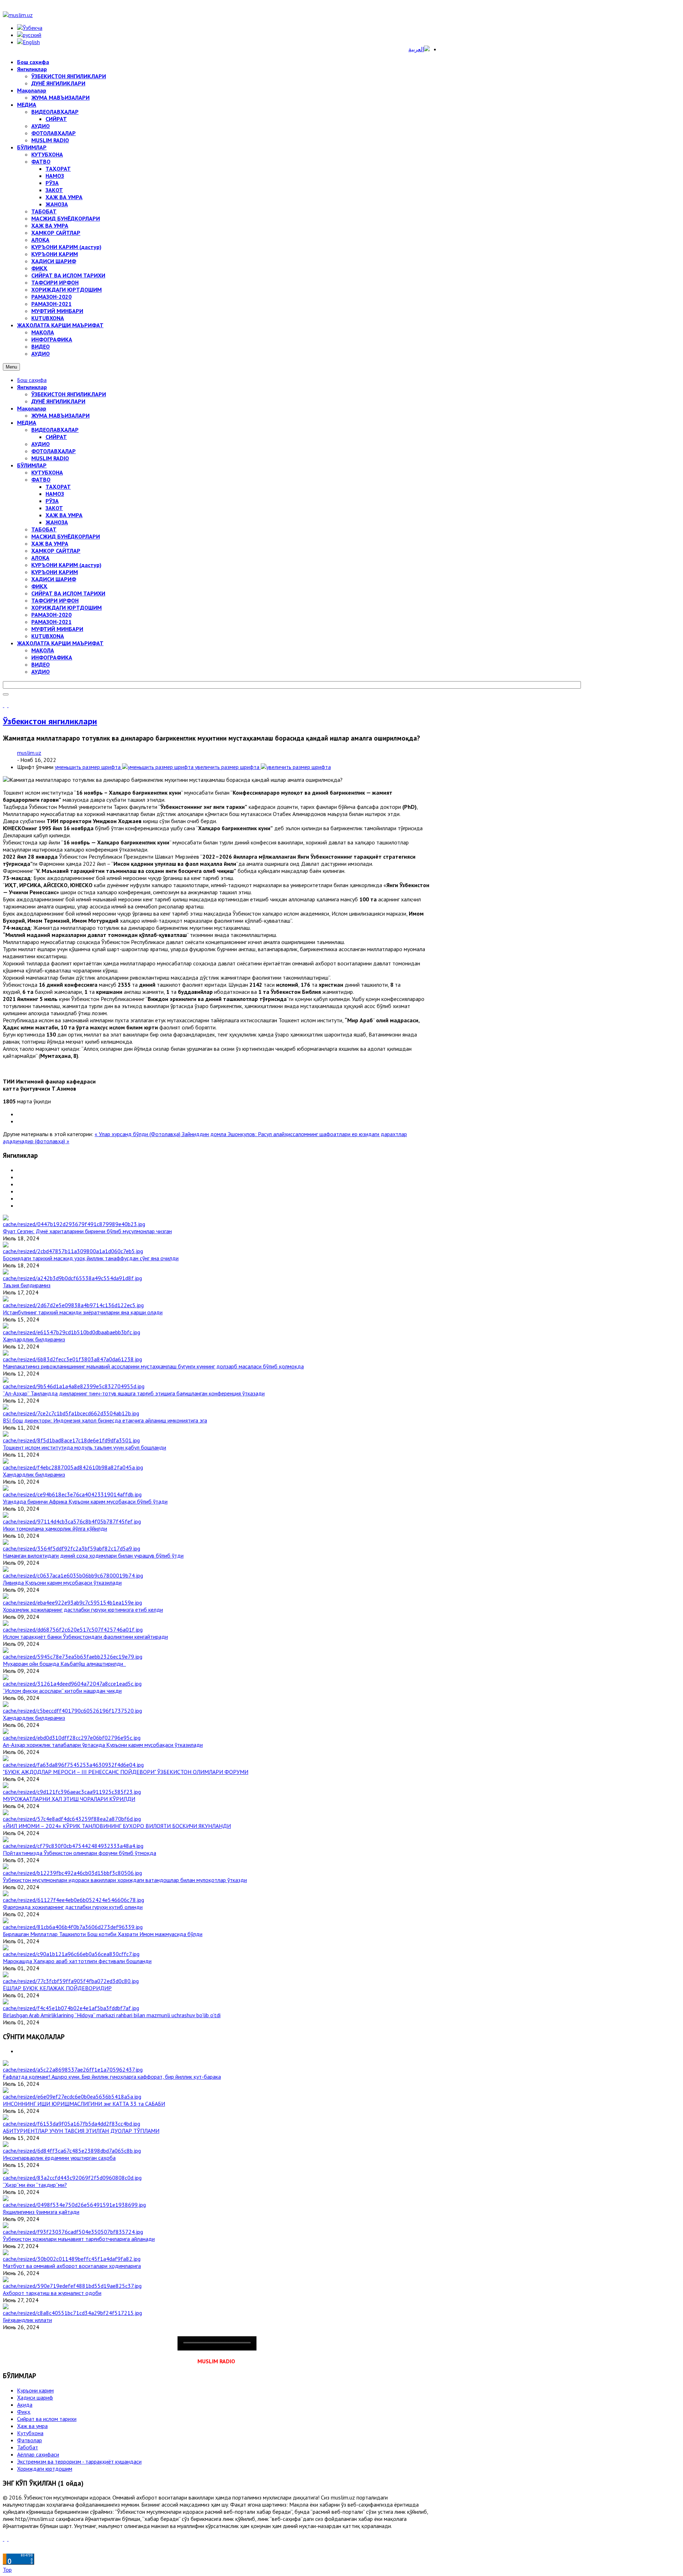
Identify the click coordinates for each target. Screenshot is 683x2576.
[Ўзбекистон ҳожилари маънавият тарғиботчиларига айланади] (73, 2232)
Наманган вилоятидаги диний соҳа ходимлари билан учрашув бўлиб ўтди (93, 1555)
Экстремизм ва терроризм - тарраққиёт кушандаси (79, 2461)
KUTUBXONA (48, 636)
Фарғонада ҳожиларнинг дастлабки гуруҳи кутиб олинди (73, 1907)
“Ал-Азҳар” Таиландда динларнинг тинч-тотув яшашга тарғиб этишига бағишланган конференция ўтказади (134, 1393)
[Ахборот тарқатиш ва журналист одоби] (72, 2286)
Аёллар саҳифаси (38, 2454)
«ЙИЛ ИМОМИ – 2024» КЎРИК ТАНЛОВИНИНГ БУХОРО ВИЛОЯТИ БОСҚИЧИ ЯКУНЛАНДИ (117, 1826)
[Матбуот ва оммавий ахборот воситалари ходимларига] (72, 2259)
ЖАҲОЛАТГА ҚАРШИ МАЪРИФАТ (60, 643)
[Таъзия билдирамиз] (72, 1278)
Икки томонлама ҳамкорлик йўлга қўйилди (55, 1528)
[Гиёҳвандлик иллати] (72, 2313)
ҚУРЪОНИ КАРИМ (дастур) (66, 565)
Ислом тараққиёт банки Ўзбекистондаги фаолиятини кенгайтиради (85, 1637)
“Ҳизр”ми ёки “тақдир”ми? (35, 2185)
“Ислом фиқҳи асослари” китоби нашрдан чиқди (62, 1691)
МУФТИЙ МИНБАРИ (57, 629)
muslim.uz (29, 753)
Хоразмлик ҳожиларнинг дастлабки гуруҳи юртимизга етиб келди (83, 1610)
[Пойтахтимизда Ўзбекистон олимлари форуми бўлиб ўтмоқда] (73, 1846)
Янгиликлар (32, 387)
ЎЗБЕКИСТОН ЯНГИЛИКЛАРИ (69, 394)
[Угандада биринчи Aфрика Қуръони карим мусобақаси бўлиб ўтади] (72, 1494)
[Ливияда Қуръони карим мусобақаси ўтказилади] (73, 1575)
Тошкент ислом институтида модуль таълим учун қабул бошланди (84, 1447)
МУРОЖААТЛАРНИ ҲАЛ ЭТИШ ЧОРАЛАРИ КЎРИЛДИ (69, 1799)
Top (7, 2570)
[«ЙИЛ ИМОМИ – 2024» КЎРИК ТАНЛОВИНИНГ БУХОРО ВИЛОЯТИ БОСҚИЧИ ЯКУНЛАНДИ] (72, 1819)
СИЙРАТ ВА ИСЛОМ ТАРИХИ (68, 593)
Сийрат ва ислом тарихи (47, 2419)
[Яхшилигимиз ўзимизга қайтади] (74, 2205)
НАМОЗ (55, 494)
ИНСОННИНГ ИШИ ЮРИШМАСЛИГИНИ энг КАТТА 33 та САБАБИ (84, 2104)
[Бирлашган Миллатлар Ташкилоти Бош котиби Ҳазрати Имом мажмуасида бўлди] (73, 1927)
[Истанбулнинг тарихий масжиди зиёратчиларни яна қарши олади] (73, 1305)
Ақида (25, 2405)
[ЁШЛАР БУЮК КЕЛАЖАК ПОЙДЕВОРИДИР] (71, 1981)
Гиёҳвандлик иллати (27, 2320)
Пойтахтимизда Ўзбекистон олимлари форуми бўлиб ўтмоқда (80, 1853)
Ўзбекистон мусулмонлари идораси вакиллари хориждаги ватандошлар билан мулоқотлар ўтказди (125, 1880)
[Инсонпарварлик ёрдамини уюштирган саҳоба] (72, 2151)
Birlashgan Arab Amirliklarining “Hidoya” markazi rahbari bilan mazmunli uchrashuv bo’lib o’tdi (112, 2015)
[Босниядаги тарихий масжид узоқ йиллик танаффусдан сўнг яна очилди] (73, 1251)
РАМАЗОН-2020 (51, 615)
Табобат (28, 2447)
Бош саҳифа (32, 380)
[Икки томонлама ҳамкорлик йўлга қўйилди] (72, 1521)
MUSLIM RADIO (50, 458)
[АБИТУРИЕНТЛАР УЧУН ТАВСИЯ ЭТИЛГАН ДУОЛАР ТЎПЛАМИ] (72, 2124)
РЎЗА (52, 501)
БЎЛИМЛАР (32, 465)
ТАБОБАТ (44, 529)
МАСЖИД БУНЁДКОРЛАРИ (66, 536)
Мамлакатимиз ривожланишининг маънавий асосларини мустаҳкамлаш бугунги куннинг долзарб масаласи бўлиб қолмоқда (153, 1366)
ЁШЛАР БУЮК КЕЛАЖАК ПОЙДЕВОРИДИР (57, 1988)
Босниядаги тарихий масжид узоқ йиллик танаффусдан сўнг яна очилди (91, 1258)
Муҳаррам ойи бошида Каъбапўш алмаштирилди (64, 1664)
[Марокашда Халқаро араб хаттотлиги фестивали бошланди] (71, 1954)
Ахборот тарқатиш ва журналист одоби (52, 2293)
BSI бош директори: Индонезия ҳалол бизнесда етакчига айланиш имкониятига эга (105, 1420)
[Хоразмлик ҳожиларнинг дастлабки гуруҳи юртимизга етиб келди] (72, 1602)
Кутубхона (30, 2433)
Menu (11, 367)
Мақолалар (32, 408)
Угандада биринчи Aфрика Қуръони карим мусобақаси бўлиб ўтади (85, 1501)
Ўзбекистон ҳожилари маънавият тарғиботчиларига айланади (79, 2239)
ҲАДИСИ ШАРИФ (54, 579)
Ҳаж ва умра (32, 2426)
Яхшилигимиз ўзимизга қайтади (41, 2212)
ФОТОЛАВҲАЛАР (54, 451)
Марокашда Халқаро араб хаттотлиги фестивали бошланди (77, 1961)
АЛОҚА (40, 558)
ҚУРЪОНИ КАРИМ (55, 572)
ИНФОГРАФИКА (52, 657)
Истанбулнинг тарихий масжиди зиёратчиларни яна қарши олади (83, 1312)
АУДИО (41, 444)
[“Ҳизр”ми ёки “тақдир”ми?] (72, 2178)
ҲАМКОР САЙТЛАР (56, 551)
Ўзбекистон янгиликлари (50, 721)
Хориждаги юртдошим (45, 2469)
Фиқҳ (24, 2412)
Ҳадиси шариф (35, 2397)
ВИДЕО (41, 664)
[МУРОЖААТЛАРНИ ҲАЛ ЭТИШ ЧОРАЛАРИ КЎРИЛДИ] (72, 1792)
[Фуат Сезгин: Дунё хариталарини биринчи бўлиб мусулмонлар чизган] (74, 1224)
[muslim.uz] (18, 15)
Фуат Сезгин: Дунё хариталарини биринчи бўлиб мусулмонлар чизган (87, 1231)
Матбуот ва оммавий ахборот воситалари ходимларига (72, 2266)
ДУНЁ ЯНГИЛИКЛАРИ (58, 401)
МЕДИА (27, 423)
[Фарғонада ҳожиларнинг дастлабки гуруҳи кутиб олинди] (73, 1900)
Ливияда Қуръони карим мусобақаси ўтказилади (62, 1583)
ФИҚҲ (39, 586)
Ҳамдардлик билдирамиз (34, 1339)
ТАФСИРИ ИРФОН (55, 600)
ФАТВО (41, 479)
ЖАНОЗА (57, 522)
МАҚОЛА (43, 650)
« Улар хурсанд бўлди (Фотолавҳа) (138, 1134)
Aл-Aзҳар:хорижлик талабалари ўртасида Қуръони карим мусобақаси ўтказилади (103, 1745)
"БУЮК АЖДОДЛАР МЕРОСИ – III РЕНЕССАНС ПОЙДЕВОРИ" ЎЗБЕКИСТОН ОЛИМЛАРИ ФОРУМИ (126, 1772)
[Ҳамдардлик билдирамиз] (72, 1332)
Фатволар (30, 2440)
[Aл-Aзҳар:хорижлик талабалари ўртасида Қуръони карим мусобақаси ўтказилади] (72, 1738)
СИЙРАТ (56, 437)
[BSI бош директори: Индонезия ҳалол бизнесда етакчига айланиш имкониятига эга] (71, 1413)
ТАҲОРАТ (58, 487)
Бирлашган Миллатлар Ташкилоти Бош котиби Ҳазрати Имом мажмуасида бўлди (103, 1934)
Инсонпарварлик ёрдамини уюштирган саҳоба (59, 2158)
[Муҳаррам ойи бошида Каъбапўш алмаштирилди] (73, 1657)
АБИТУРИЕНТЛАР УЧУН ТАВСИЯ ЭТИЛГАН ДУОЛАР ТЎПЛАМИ (81, 2131)
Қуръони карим (35, 2390)
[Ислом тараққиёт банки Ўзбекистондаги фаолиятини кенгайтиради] (73, 1629)
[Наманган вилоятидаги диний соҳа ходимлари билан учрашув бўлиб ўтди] (72, 1548)
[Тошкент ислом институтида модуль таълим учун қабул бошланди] (71, 1440)
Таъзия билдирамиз (27, 1285)
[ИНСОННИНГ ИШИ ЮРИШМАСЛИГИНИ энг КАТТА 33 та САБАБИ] (72, 2097)
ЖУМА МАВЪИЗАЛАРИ (60, 415)
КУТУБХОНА (47, 472)
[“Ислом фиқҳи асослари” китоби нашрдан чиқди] (72, 1684)
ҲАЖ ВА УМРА (64, 515)
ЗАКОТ (54, 508)
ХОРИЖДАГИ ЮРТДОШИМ (67, 608)
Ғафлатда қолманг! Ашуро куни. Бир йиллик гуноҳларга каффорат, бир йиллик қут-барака (112, 2077)
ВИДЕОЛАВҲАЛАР (55, 430)
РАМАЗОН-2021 (51, 622)
